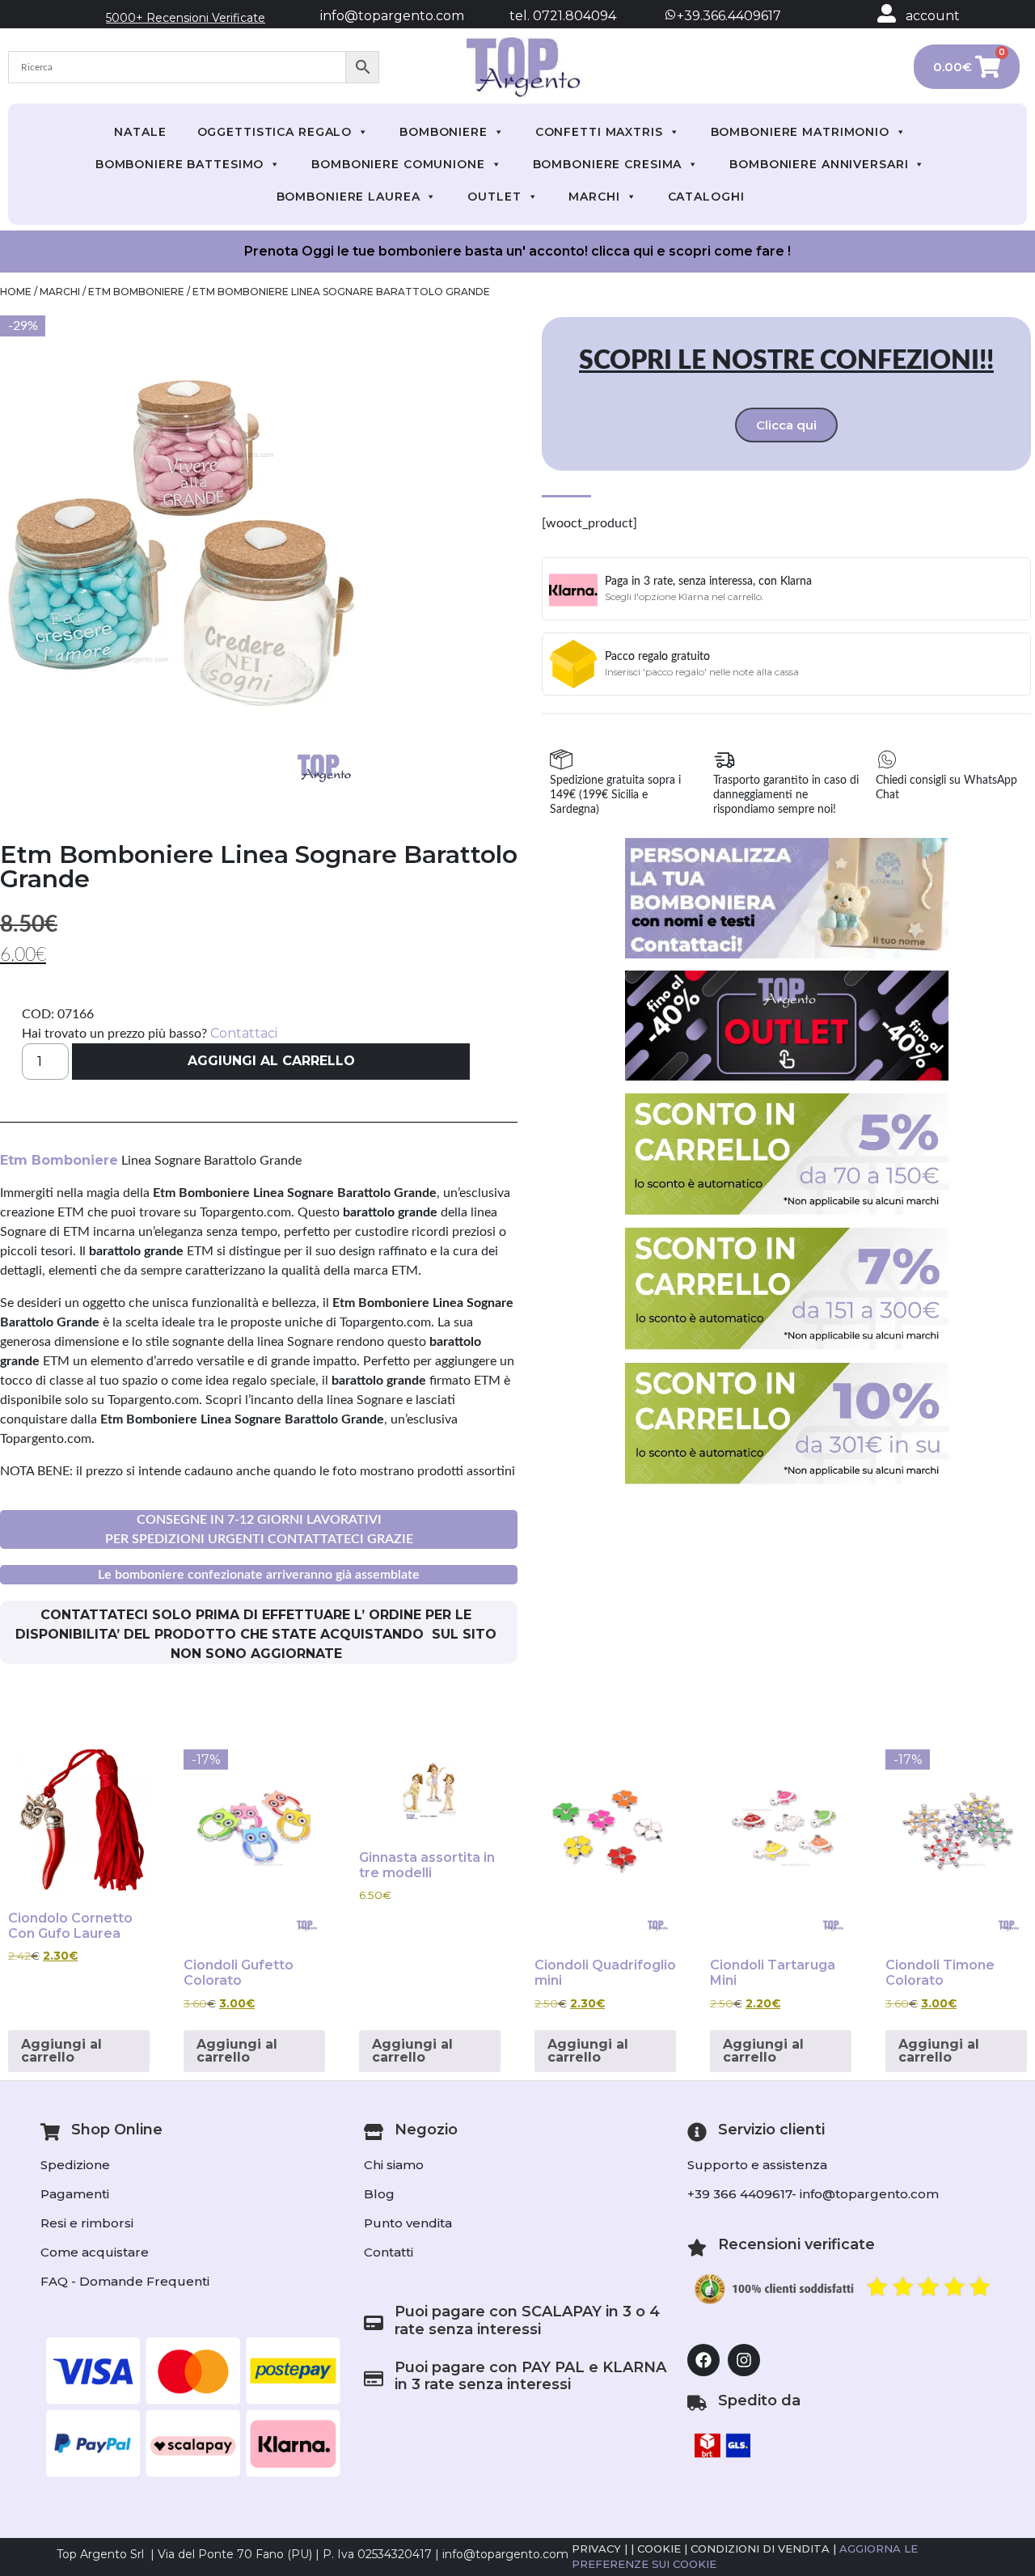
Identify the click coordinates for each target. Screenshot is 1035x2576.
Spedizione (75, 2165)
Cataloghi (706, 197)
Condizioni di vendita (760, 2549)
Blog (379, 2194)
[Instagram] (744, 2360)
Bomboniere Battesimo (180, 164)
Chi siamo (394, 2165)
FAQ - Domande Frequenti (125, 2281)
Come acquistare (95, 2252)
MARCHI (594, 197)
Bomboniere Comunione (398, 164)
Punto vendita (408, 2223)
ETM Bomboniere (136, 292)
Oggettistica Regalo (275, 132)
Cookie (659, 2549)
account (933, 16)
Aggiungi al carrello (271, 1061)
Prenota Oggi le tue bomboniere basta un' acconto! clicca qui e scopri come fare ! (517, 251)
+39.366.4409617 (727, 16)
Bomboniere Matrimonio (800, 132)
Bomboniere (444, 132)
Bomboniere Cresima (608, 164)
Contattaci (244, 1033)
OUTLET (494, 197)
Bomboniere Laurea (349, 197)
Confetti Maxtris (599, 132)
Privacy (596, 2549)
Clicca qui (786, 425)
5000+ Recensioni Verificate (186, 18)
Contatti (389, 2252)
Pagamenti (75, 2194)
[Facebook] (703, 2360)
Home (16, 292)
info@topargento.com (392, 16)
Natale (140, 132)
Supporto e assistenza (757, 2165)
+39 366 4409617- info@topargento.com (813, 2194)
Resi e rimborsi (87, 2223)
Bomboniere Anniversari (819, 164)
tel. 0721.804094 (548, 16)
